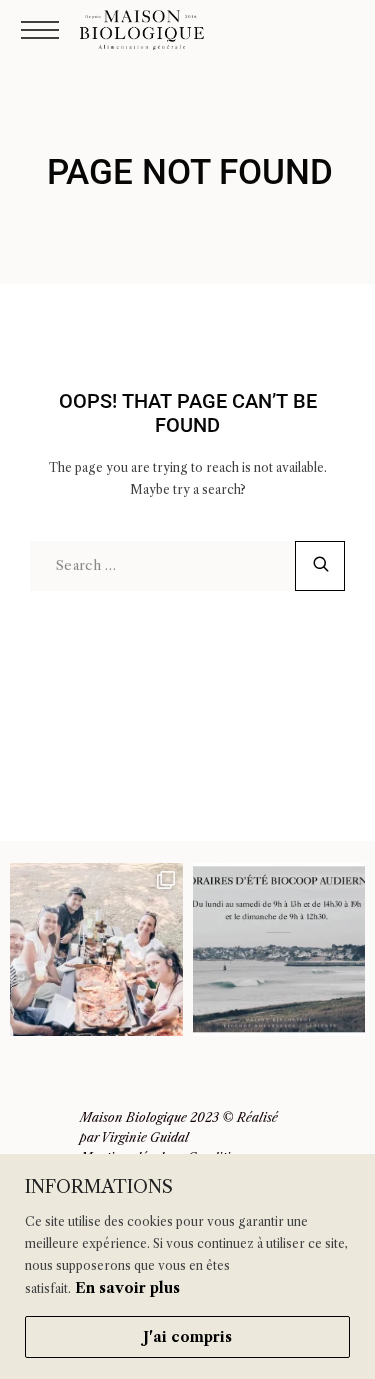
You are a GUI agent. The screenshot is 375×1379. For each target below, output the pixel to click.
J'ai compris (187, 1337)
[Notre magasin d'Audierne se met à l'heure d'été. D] (279, 949)
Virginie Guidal (145, 1137)
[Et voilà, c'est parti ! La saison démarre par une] (96, 949)
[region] (187, 1266)
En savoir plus (127, 1288)
